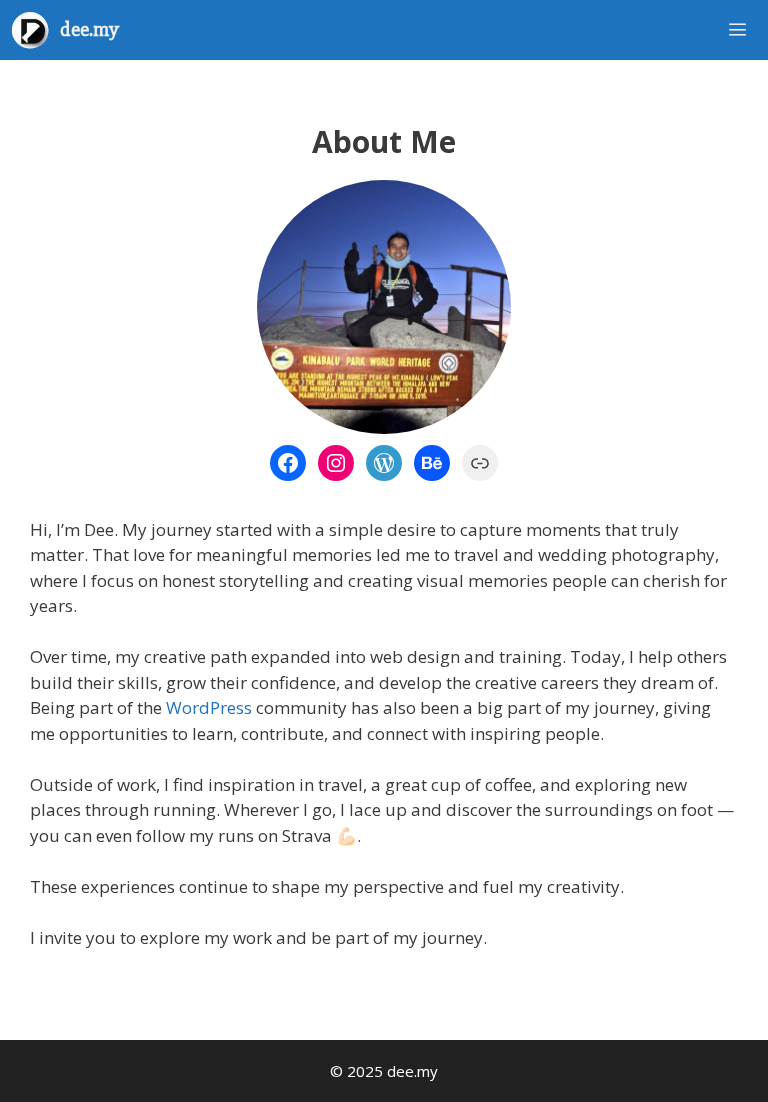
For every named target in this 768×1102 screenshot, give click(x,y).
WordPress (209, 707)
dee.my (89, 29)
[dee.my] (35, 30)
